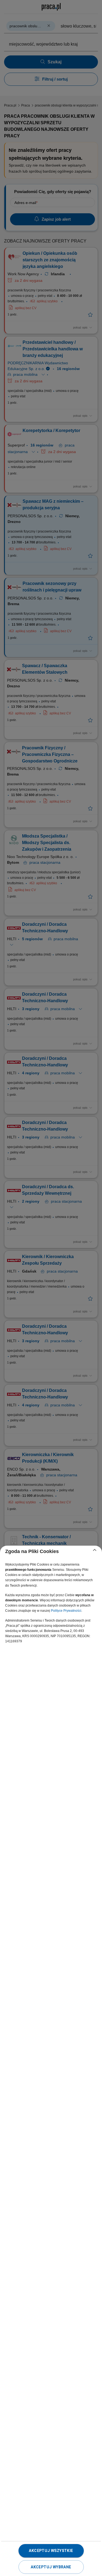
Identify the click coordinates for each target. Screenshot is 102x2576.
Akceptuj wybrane (51, 2567)
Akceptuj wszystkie (51, 2551)
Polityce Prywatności (66, 1611)
